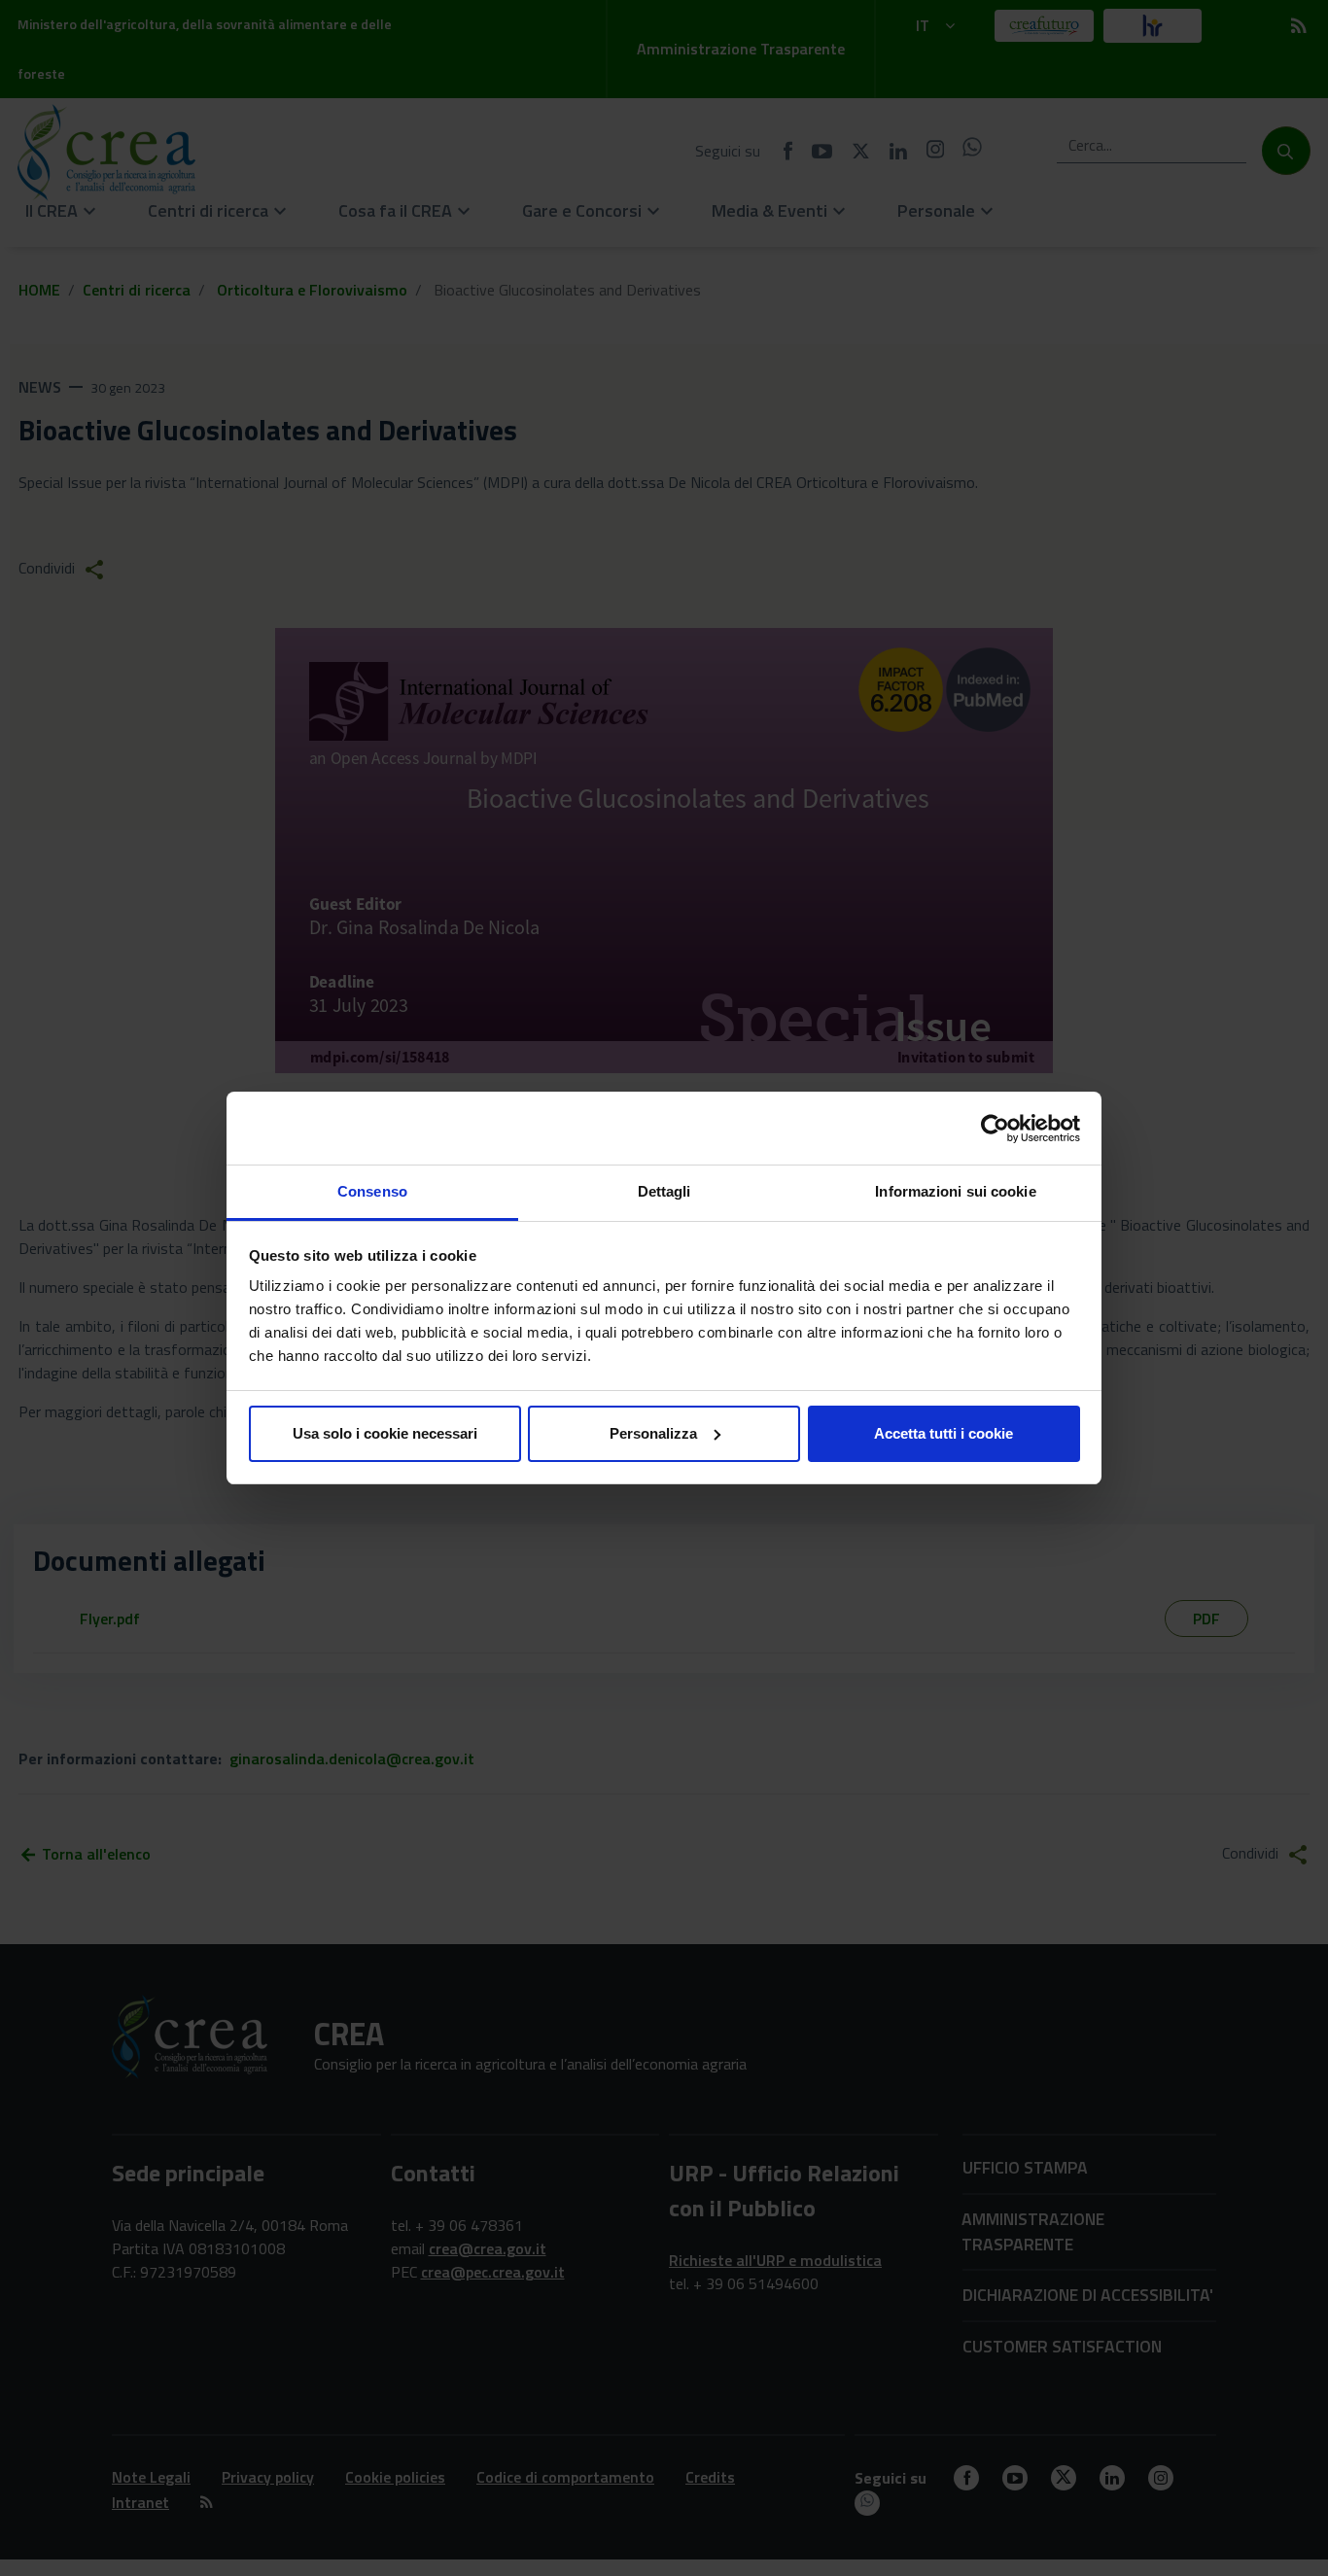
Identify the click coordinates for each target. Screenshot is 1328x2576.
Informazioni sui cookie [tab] (955, 1191)
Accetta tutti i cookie (944, 1433)
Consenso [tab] (372, 1191)
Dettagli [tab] (664, 1191)
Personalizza (653, 1433)
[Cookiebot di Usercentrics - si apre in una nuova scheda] (995, 1129)
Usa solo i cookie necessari (385, 1433)
